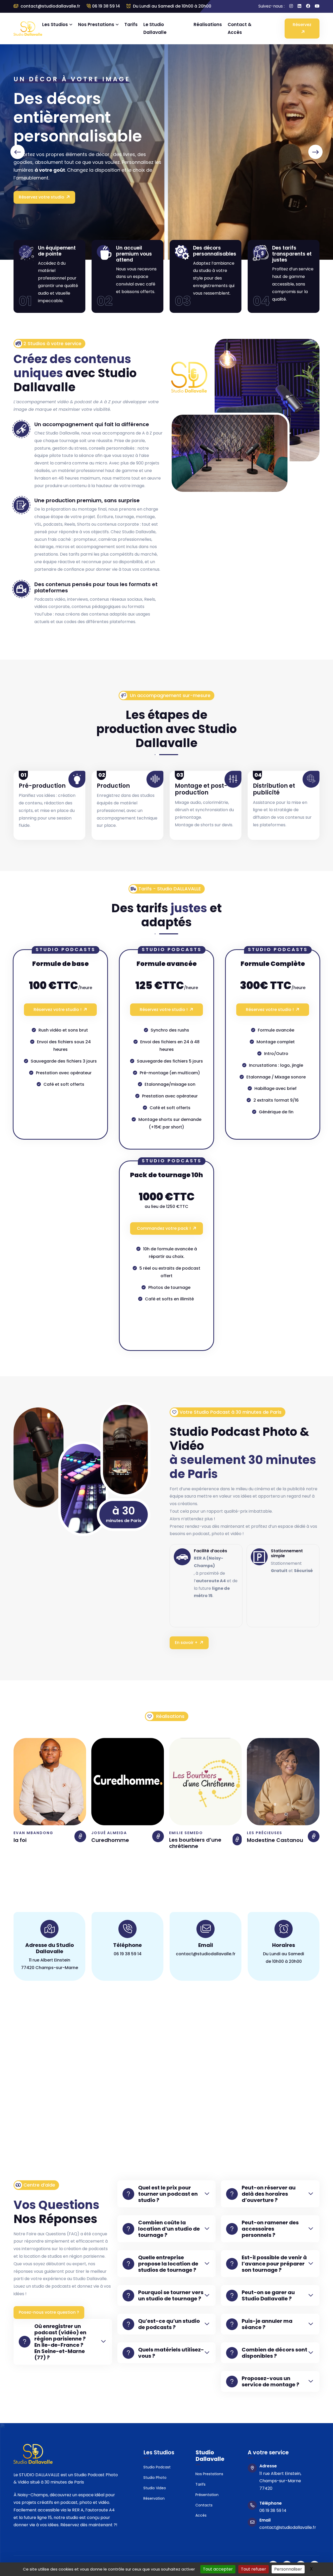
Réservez (302, 25)
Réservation (154, 2498)
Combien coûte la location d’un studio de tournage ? (169, 2229)
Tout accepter (218, 2569)
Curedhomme (32, 1840)
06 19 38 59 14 (106, 6)
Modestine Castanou (197, 1840)
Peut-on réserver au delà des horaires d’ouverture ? (269, 2194)
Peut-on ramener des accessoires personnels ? (270, 2229)
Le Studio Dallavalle (155, 29)
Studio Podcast (157, 2467)
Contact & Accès (240, 29)
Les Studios (55, 24)
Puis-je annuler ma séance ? (267, 2324)
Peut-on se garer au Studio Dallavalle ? (268, 2295)
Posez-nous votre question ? (49, 2312)
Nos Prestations (96, 24)
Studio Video (155, 2488)
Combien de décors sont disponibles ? (274, 2353)
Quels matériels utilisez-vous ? (171, 2353)
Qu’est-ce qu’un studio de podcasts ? (169, 2324)
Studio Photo (155, 2478)
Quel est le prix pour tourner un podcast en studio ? (168, 2194)
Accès (201, 2515)
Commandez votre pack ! (164, 1228)
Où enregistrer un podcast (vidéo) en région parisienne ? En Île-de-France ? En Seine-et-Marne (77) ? (60, 2342)
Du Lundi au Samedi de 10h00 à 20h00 (172, 6)
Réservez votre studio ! (57, 1010)
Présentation (207, 2495)
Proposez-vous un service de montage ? (270, 2381)
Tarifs (131, 24)
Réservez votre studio (41, 202)
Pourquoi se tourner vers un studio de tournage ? (171, 2295)
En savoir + (186, 1643)
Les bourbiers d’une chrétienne (117, 1843)
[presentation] (18, 152)
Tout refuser (254, 2569)
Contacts (204, 2505)
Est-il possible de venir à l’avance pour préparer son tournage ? (274, 2264)
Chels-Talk (261, 1840)
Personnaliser (288, 2569)
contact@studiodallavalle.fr (50, 6)
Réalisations (208, 24)
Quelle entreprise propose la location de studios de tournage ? (168, 2264)
